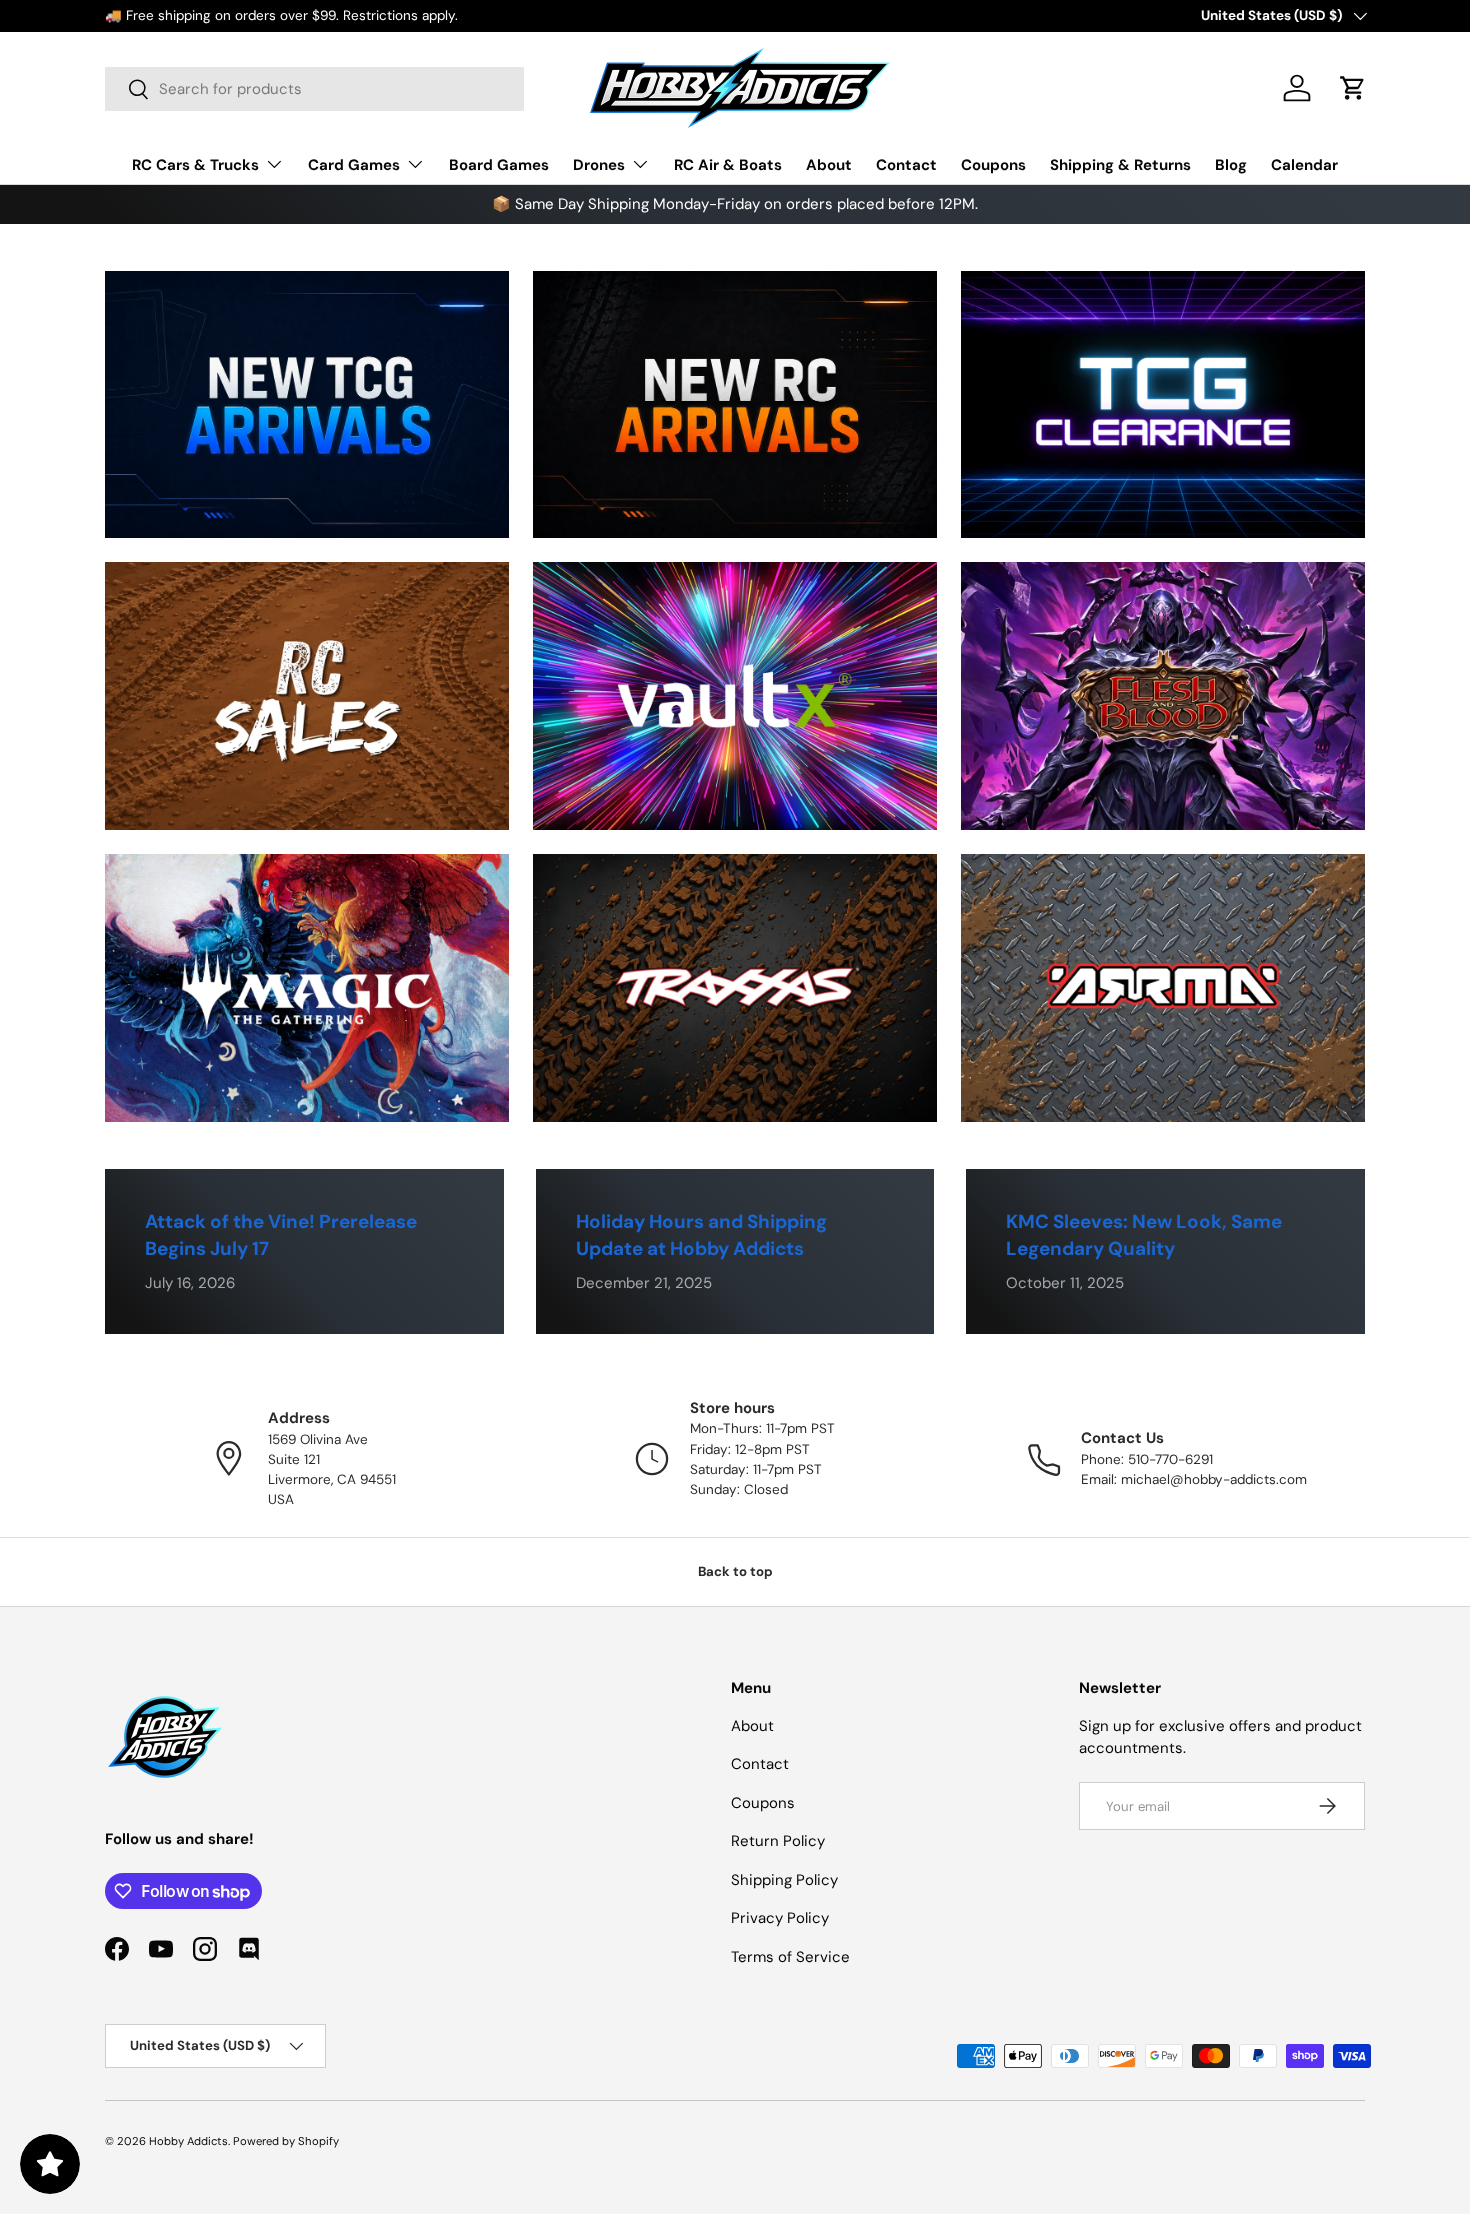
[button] (1353, 88)
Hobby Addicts (188, 2141)
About (829, 165)
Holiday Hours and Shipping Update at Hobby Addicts (701, 1235)
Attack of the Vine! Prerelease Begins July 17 (281, 1235)
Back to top (735, 1571)
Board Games (499, 165)
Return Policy (778, 1841)
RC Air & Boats (728, 165)
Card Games (354, 165)
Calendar (1304, 165)
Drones (599, 165)
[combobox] (314, 89)
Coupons (993, 165)
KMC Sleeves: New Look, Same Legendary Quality (1144, 1235)
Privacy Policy (780, 1918)
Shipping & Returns (1120, 165)
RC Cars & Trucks (195, 165)
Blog (1231, 165)
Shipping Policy (784, 1880)
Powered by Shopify (286, 2141)
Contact (906, 165)
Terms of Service (790, 1957)
